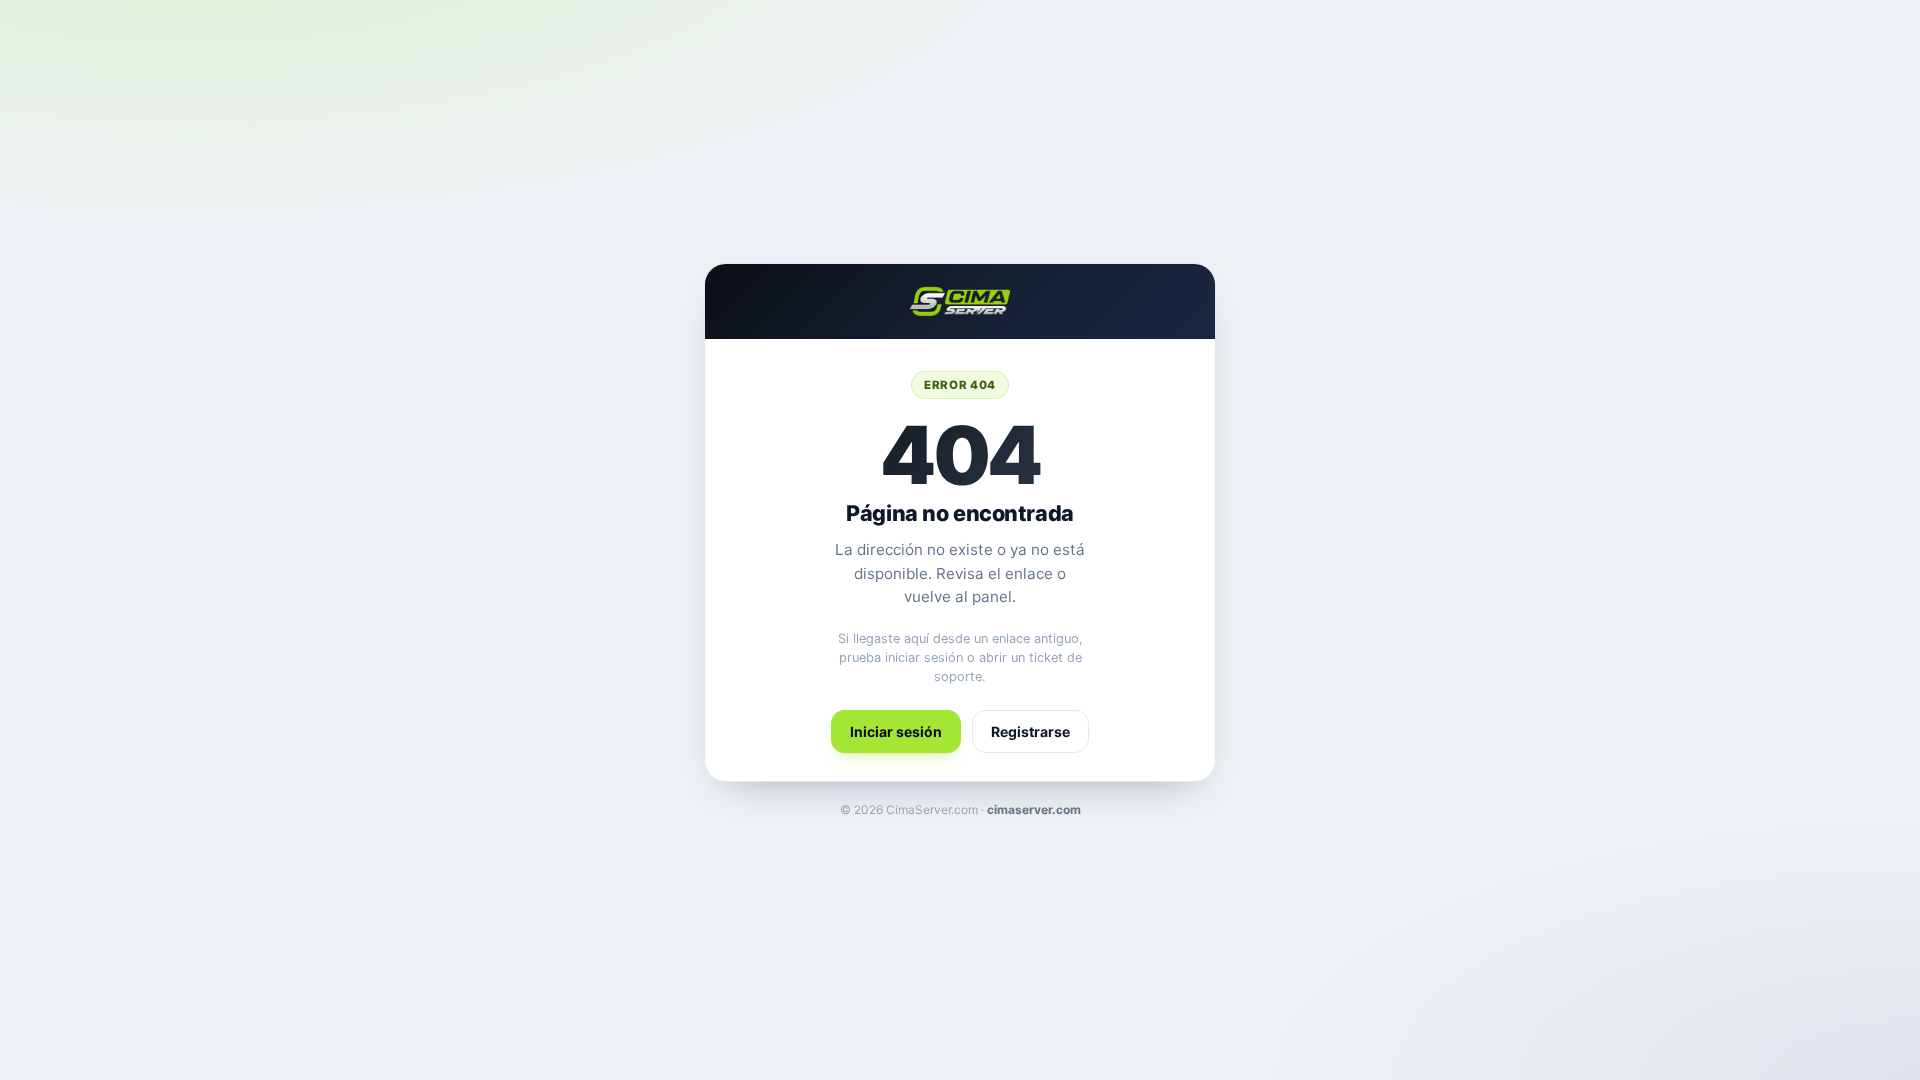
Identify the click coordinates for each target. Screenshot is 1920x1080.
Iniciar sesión (896, 731)
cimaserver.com (1034, 809)
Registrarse (1030, 731)
